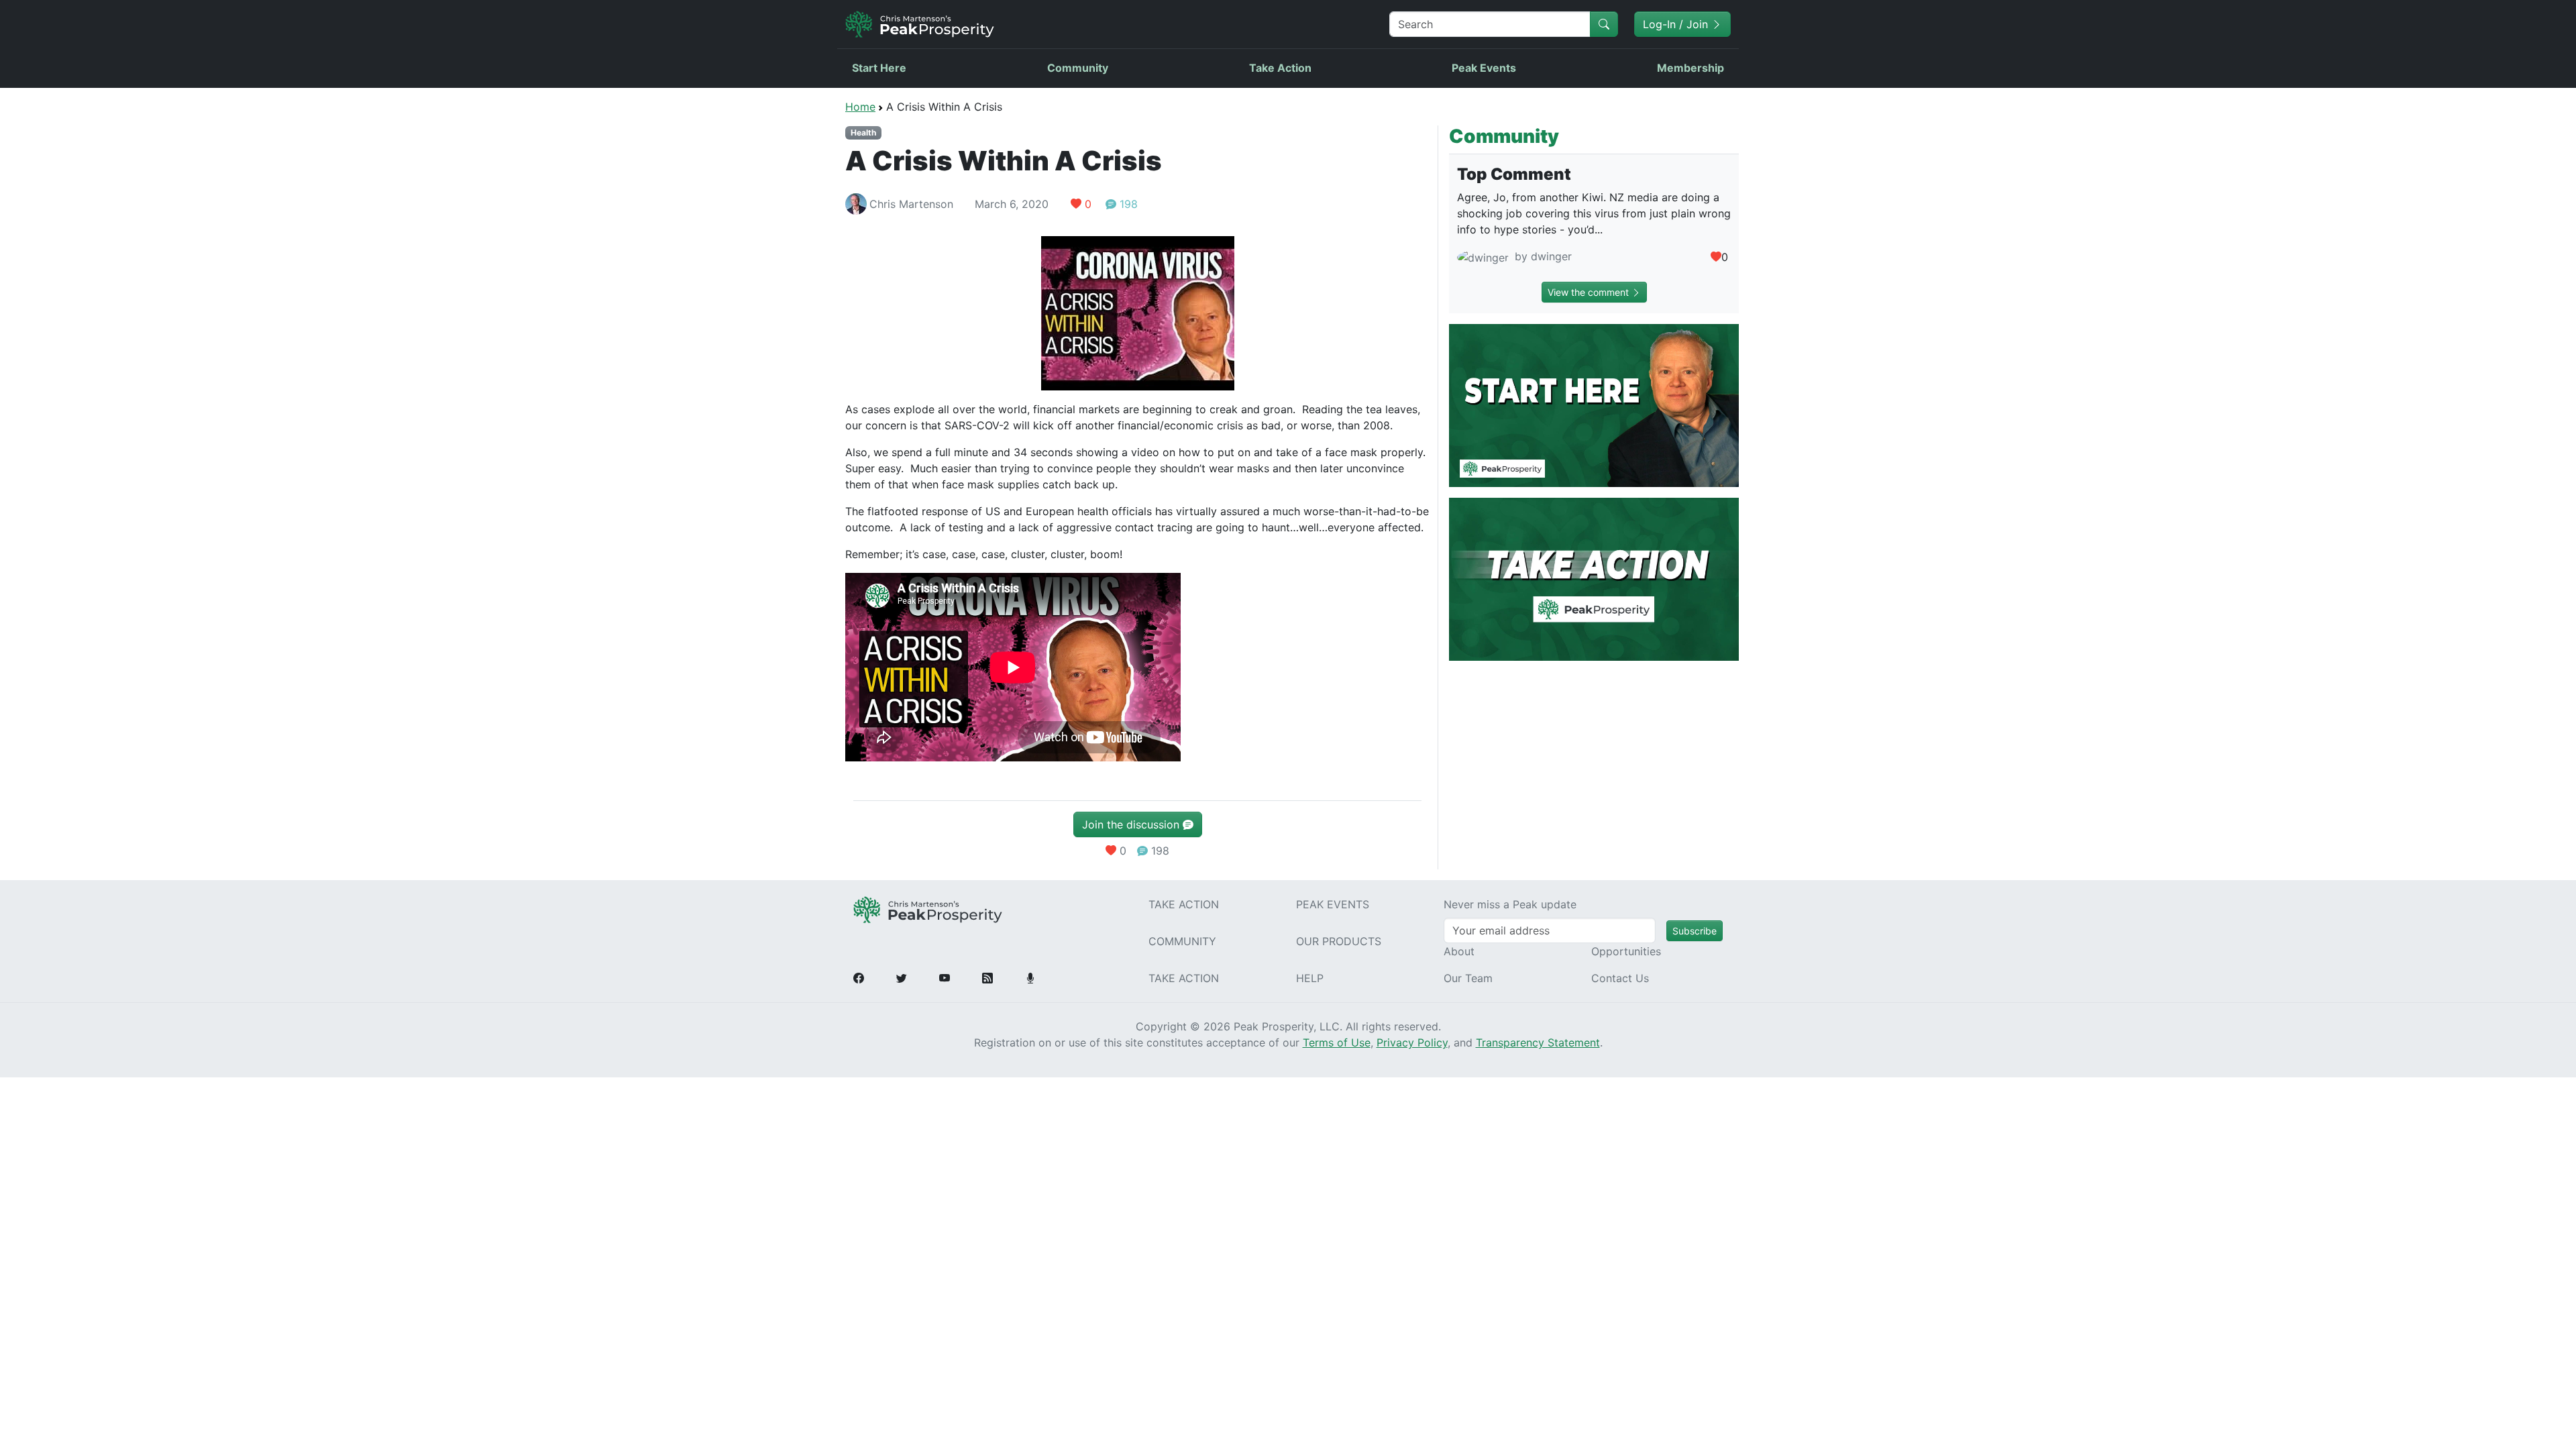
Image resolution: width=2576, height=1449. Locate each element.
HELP (1310, 978)
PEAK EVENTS (1333, 904)
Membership (1690, 68)
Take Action (1280, 68)
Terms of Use (1337, 1042)
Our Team (1468, 978)
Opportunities (1626, 951)
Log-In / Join (1677, 24)
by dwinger (1542, 256)
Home (860, 107)
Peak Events (1484, 68)
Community (1078, 68)
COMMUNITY (1182, 941)
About (1459, 951)
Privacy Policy (1412, 1042)
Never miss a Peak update (1510, 904)
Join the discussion (1132, 824)
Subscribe (1695, 931)
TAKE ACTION (1184, 904)
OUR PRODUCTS (1339, 941)
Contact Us (1620, 978)
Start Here (879, 68)
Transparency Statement (1538, 1042)
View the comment (1590, 292)
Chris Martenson (911, 204)
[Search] (1604, 24)
